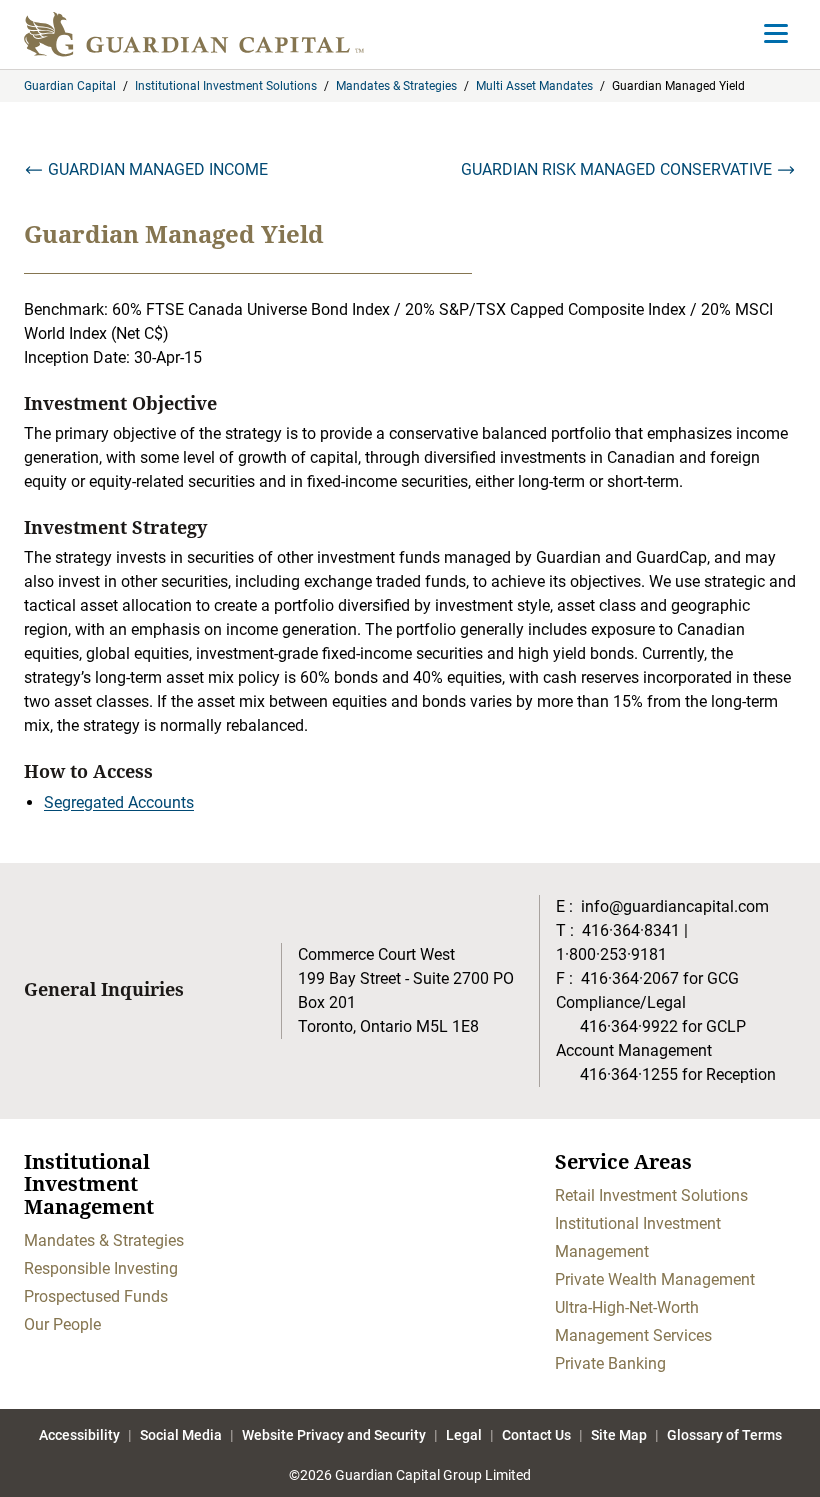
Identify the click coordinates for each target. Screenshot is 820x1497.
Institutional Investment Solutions (226, 86)
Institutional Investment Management (638, 1237)
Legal (464, 1435)
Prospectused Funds (96, 1296)
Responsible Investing (101, 1268)
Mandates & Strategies (396, 86)
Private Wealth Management (655, 1279)
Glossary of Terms (724, 1435)
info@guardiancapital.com (675, 906)
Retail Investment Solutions (651, 1195)
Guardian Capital (70, 86)
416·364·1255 (629, 1074)
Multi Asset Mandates (534, 86)
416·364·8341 (631, 930)
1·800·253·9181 (611, 954)
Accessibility (79, 1435)
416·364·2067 (630, 978)
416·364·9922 (629, 1026)
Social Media (181, 1435)
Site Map (619, 1435)
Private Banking (610, 1363)
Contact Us (536, 1435)
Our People (62, 1324)
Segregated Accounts (119, 802)
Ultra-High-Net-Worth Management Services (633, 1321)
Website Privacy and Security (334, 1435)
